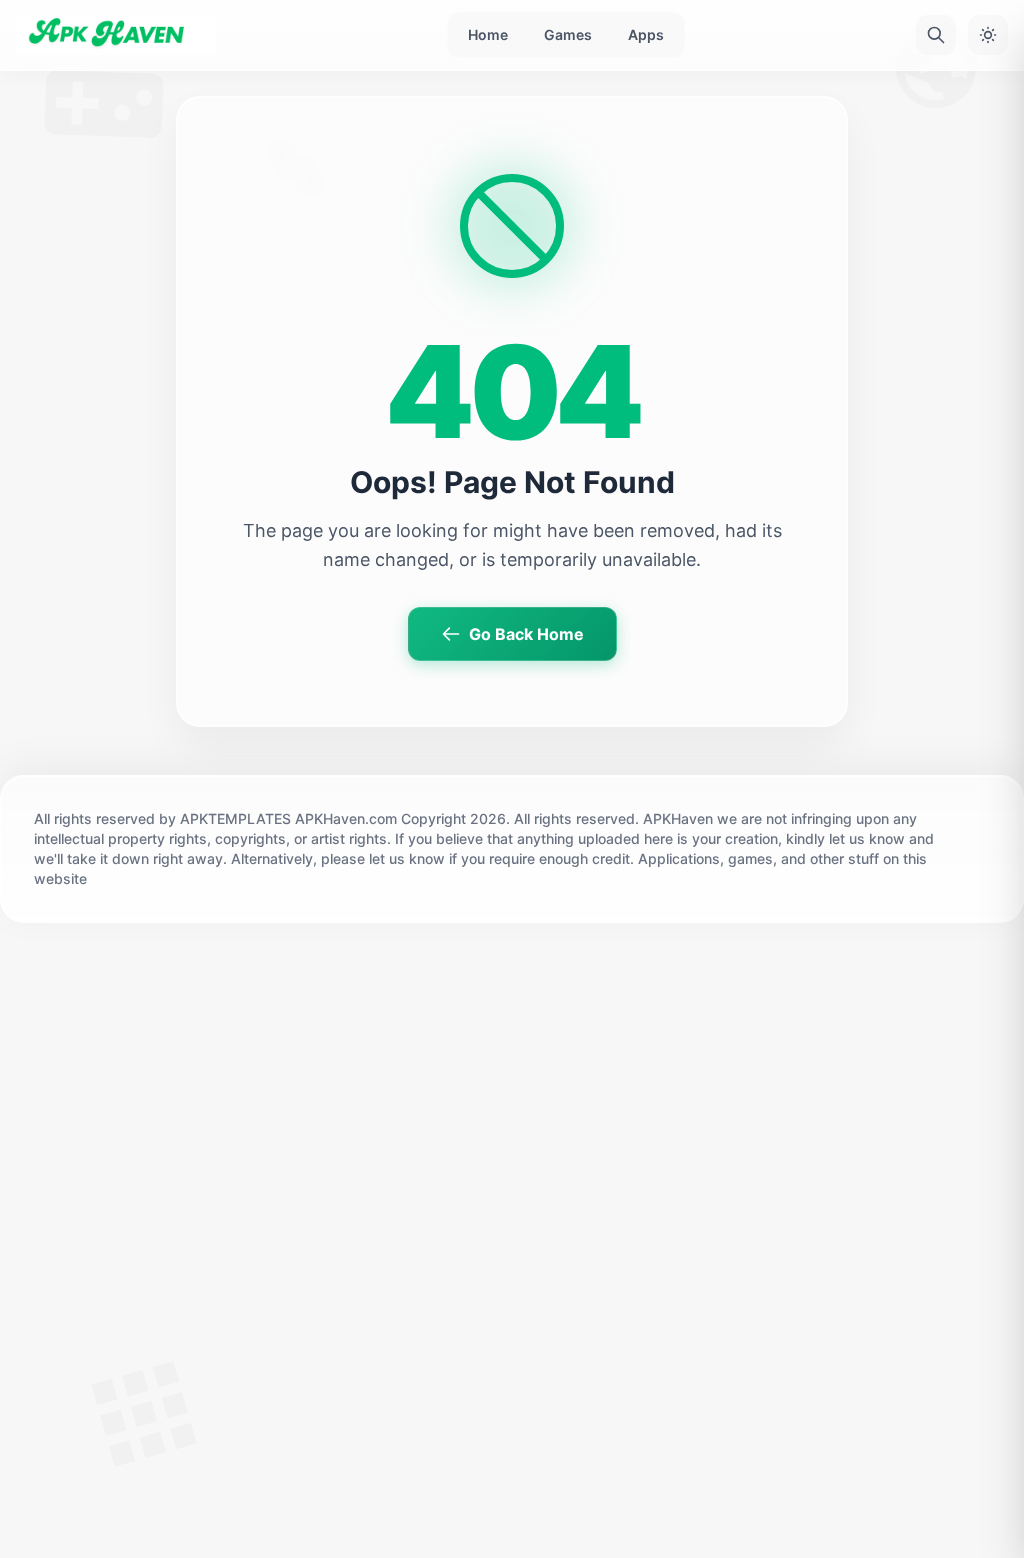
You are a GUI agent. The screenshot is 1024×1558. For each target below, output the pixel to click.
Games (568, 34)
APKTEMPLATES (235, 818)
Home (488, 34)
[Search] (936, 35)
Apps (646, 34)
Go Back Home (526, 634)
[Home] (116, 35)
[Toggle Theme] (988, 35)
